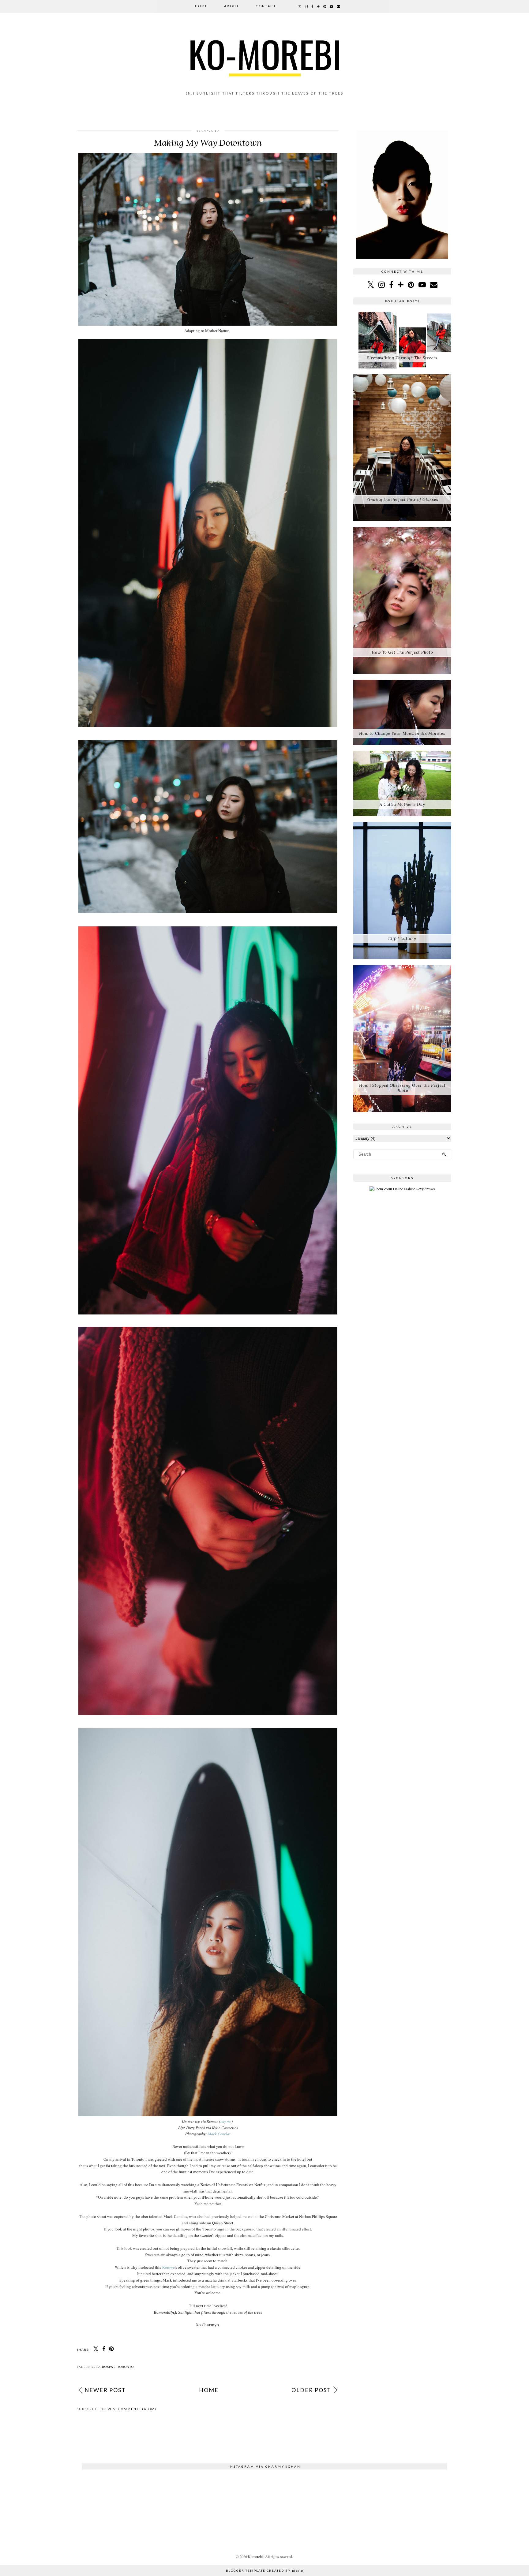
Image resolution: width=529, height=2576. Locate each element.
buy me (226, 2121)
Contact (266, 6)
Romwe (169, 2267)
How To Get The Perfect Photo (402, 652)
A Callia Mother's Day (402, 804)
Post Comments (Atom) (132, 2409)
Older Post (311, 2390)
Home (201, 6)
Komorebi (255, 2556)
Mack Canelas (219, 2134)
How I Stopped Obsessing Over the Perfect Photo (402, 1088)
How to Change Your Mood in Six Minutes (402, 733)
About (232, 6)
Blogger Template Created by (264, 2570)
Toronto (126, 2367)
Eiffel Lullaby (402, 939)
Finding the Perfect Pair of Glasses (402, 500)
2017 (96, 2367)
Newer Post (105, 2390)
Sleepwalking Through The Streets (402, 358)
